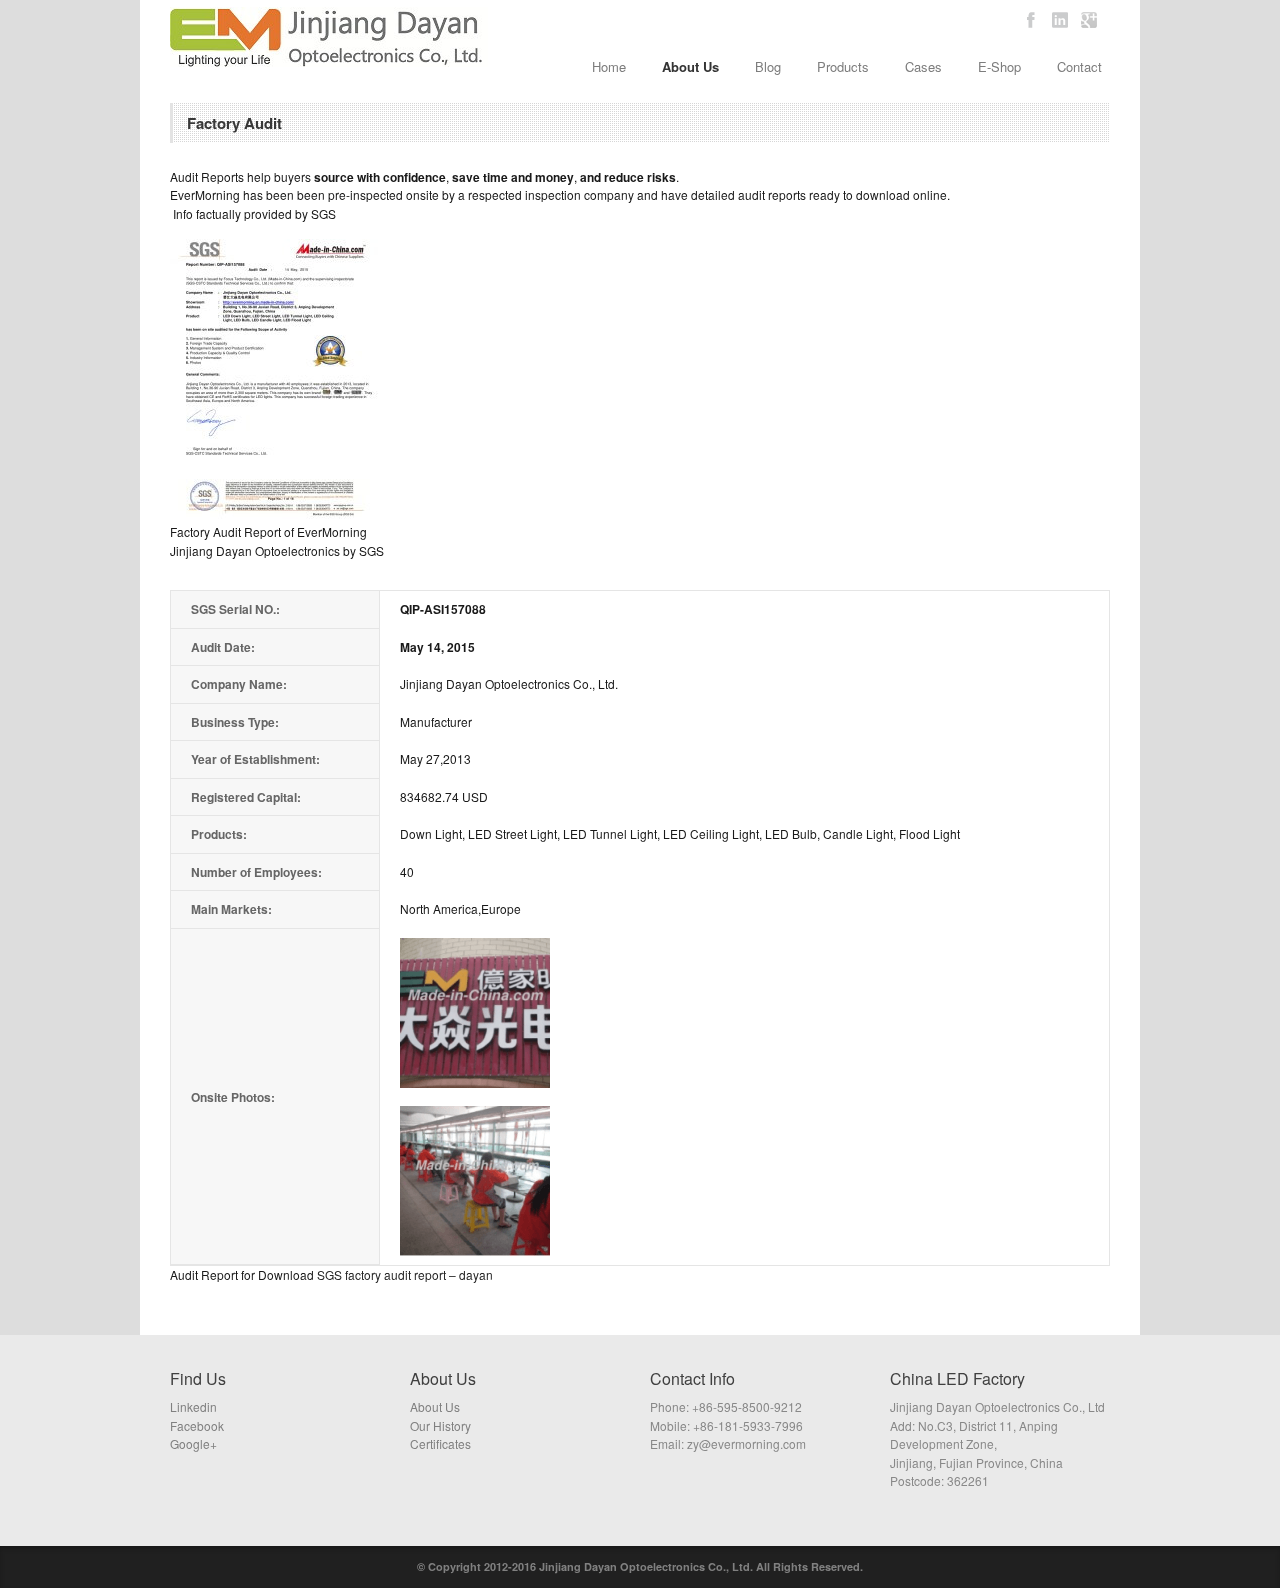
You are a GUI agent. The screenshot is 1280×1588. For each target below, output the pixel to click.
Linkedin (193, 1406)
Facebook (197, 1425)
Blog (768, 66)
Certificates (440, 1443)
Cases (923, 66)
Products (843, 66)
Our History (440, 1425)
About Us (690, 66)
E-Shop (999, 66)
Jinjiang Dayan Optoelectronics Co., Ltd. (646, 1566)
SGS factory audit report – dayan (405, 1274)
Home (609, 66)
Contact (1079, 66)
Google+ (193, 1443)
